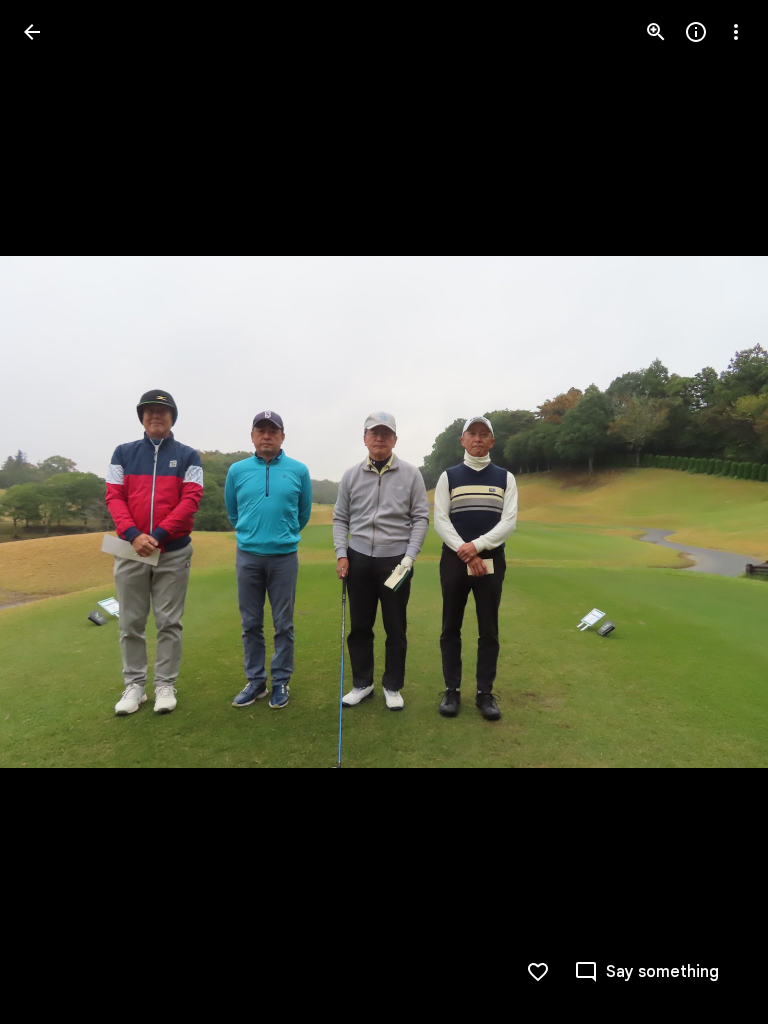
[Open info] (696, 32)
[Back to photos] (32, 32)
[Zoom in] (656, 32)
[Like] (538, 972)
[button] (56, 512)
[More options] (736, 32)
